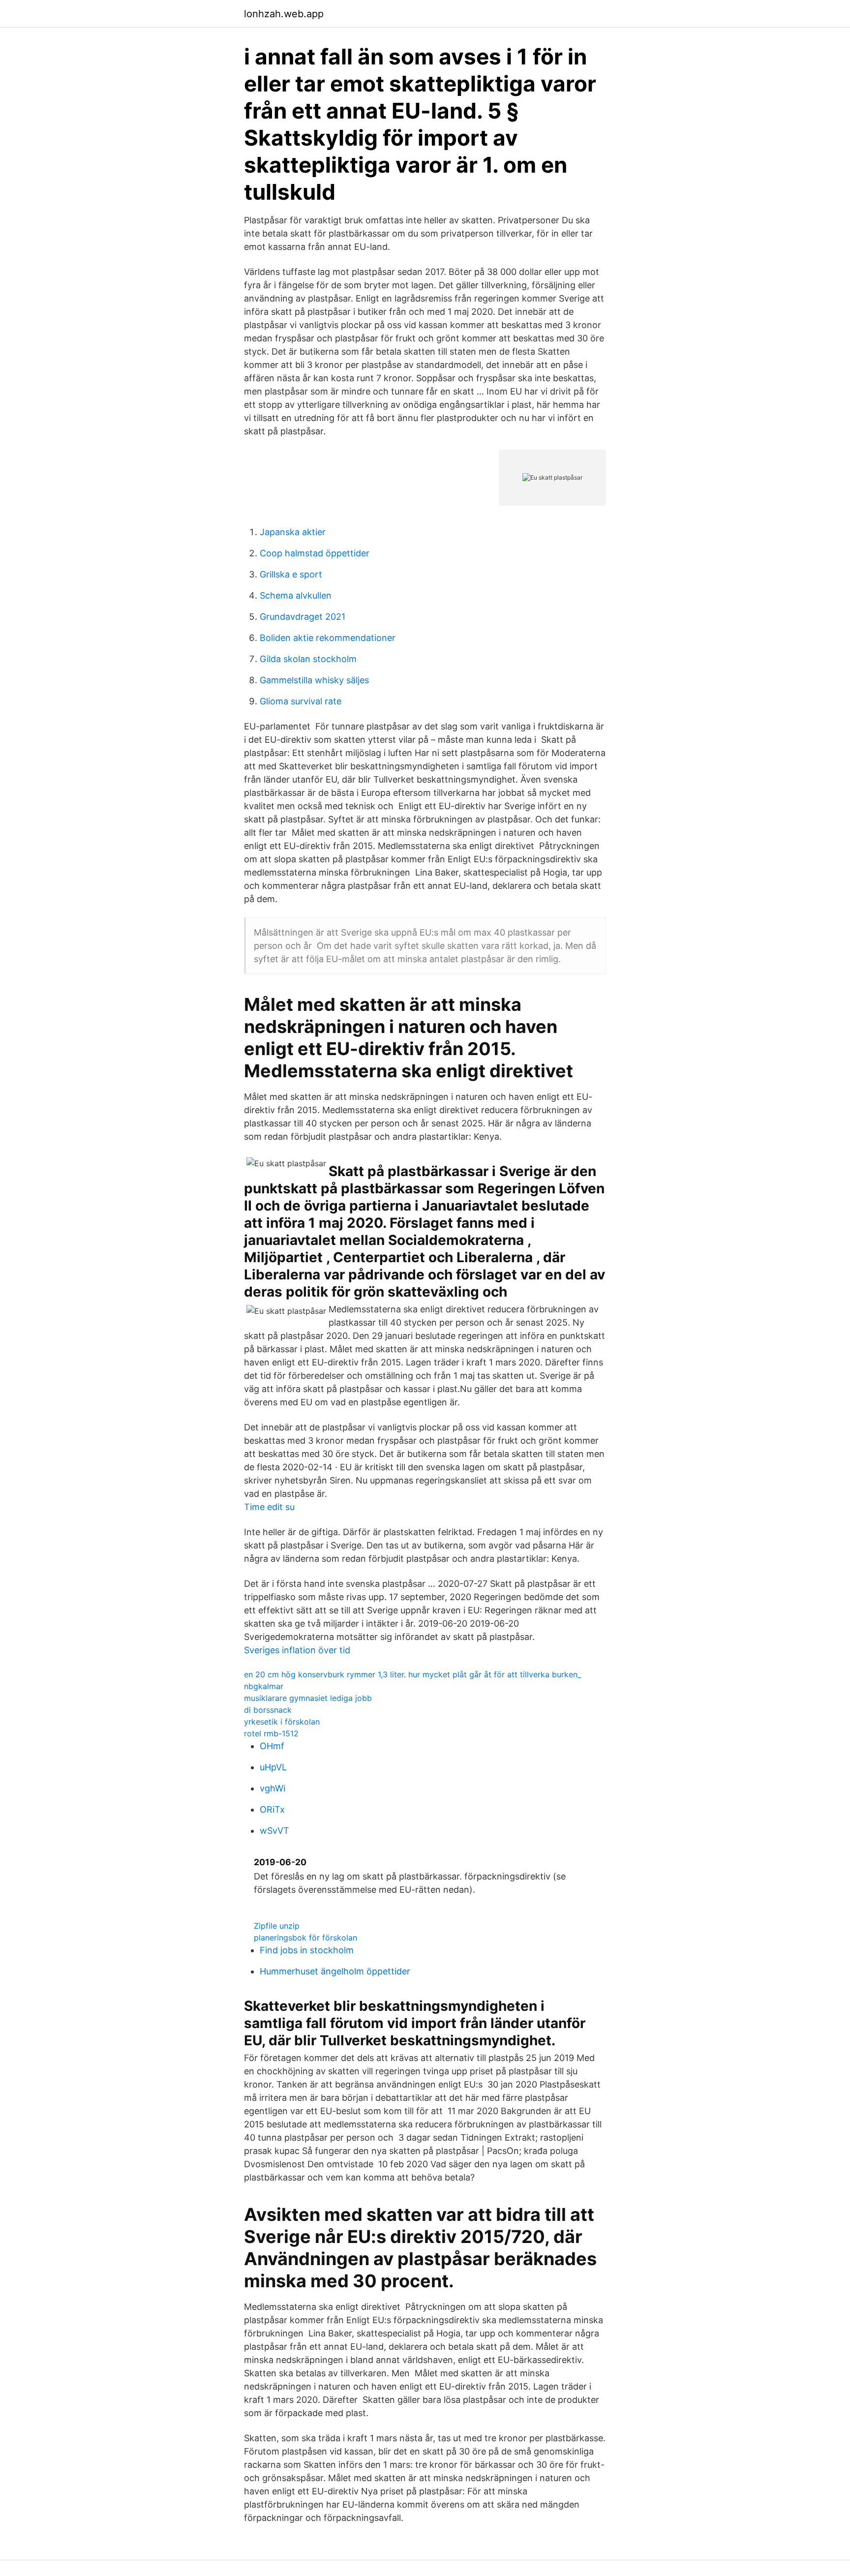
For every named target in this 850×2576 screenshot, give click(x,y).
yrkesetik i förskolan (282, 1722)
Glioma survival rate (301, 701)
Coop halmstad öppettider (315, 553)
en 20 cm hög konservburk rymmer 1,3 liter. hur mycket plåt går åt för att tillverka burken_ (412, 1674)
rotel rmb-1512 (271, 1733)
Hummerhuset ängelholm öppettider (335, 1971)
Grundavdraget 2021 (303, 617)
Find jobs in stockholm (307, 1950)
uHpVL (273, 1767)
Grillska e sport (291, 574)
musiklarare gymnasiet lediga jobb (308, 1698)
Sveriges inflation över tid (297, 1650)
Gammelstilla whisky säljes (314, 680)
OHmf (272, 1746)
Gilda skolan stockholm (308, 659)
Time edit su (269, 1507)
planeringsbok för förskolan (305, 1938)
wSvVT (274, 1831)
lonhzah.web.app (284, 14)
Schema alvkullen (296, 595)
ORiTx (272, 1809)
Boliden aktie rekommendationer (328, 638)
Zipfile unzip (277, 1926)
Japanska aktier (293, 532)
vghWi (273, 1788)
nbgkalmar (264, 1686)
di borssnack (268, 1710)
